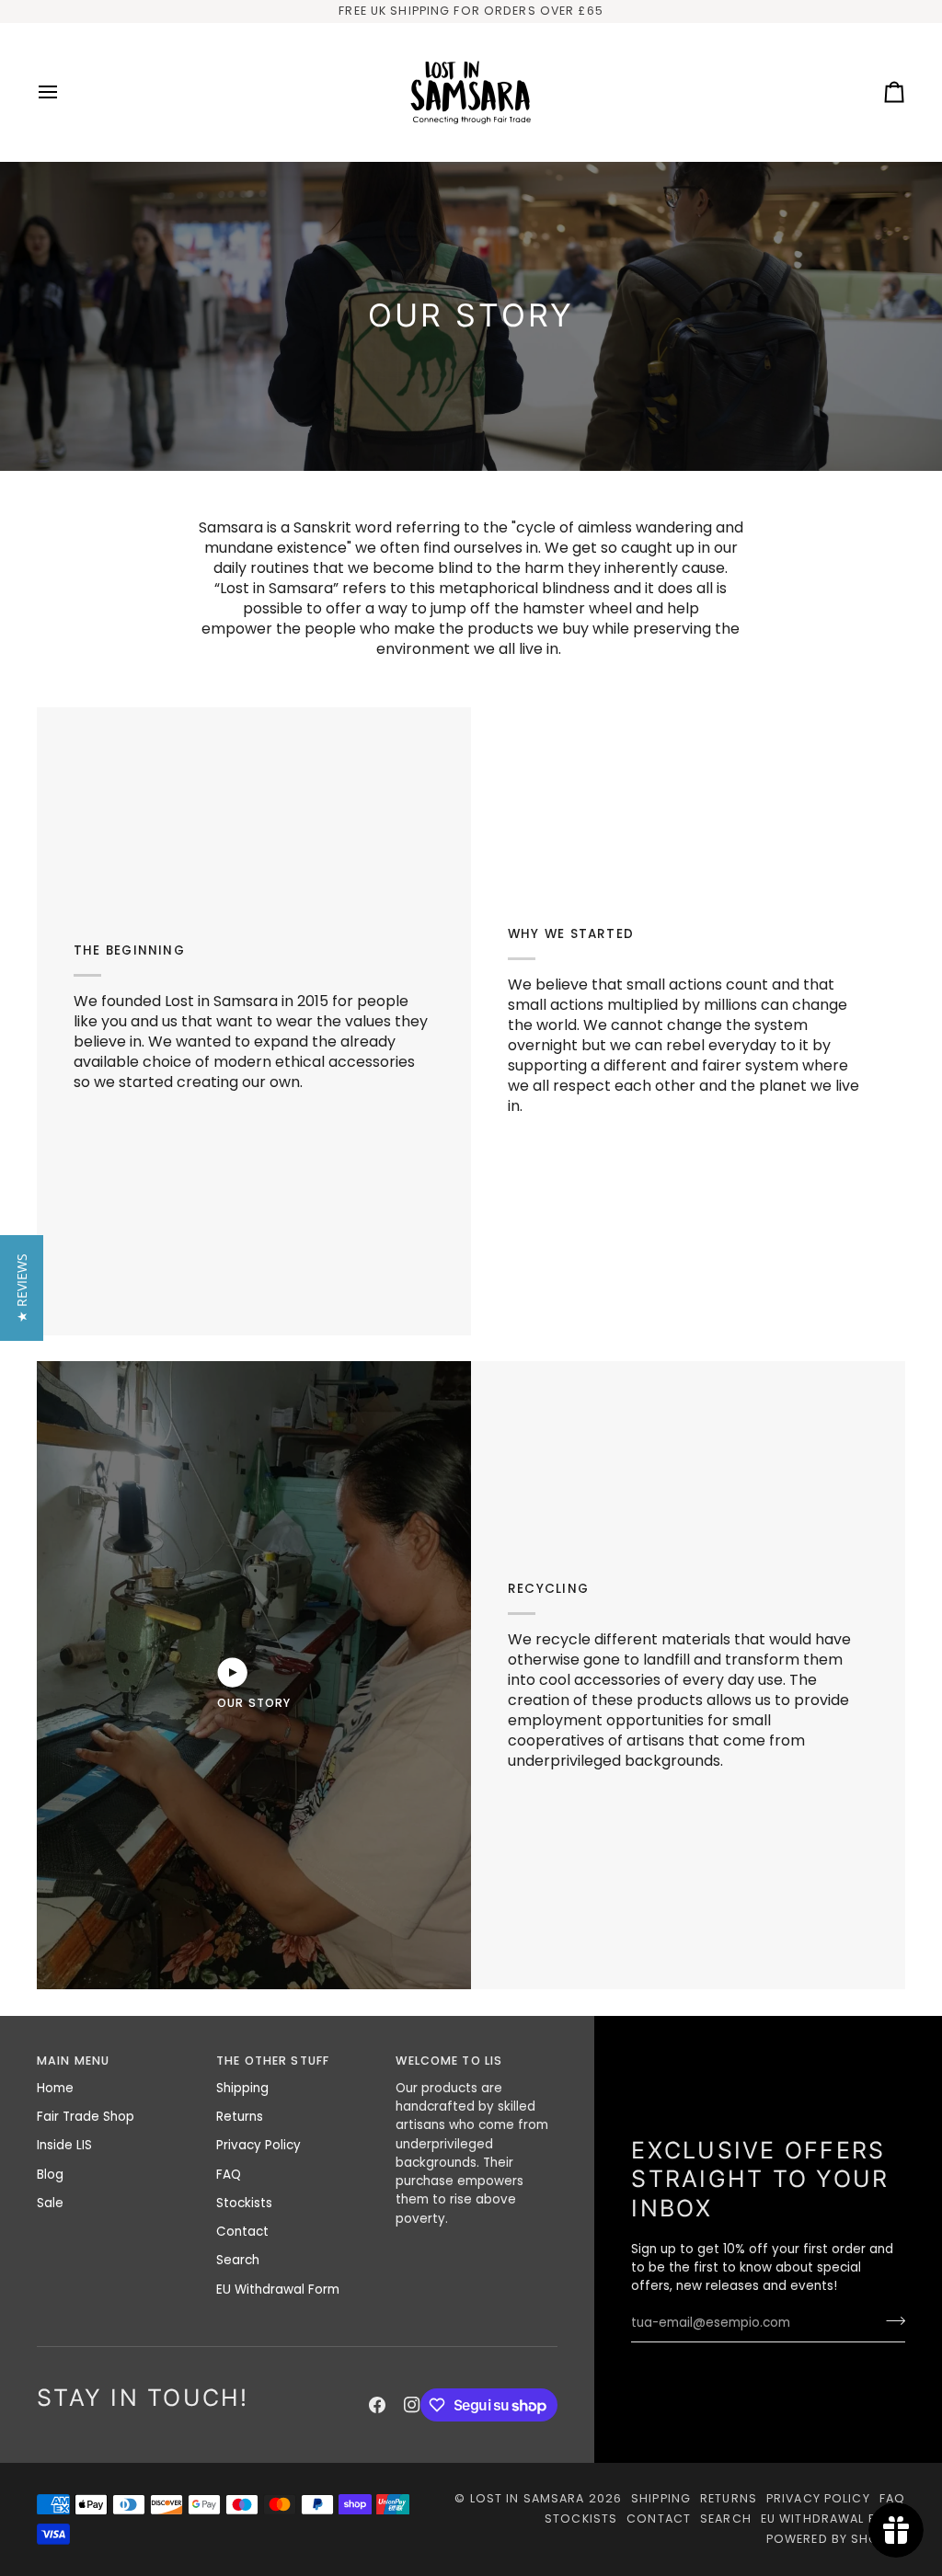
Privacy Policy (258, 2145)
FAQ (229, 2175)
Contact (242, 2232)
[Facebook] (377, 2405)
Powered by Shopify (836, 2539)
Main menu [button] (73, 2061)
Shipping (242, 2088)
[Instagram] (412, 2405)
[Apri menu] (64, 92)
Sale (50, 2203)
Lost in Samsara (528, 2498)
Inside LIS (64, 2145)
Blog (50, 2175)
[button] (22, 1288)
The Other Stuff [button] (273, 2061)
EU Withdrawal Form (278, 2290)
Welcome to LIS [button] (449, 2061)
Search (238, 2260)
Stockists (244, 2203)
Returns (240, 2117)
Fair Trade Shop (86, 2117)
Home (55, 2088)
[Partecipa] (890, 2321)
